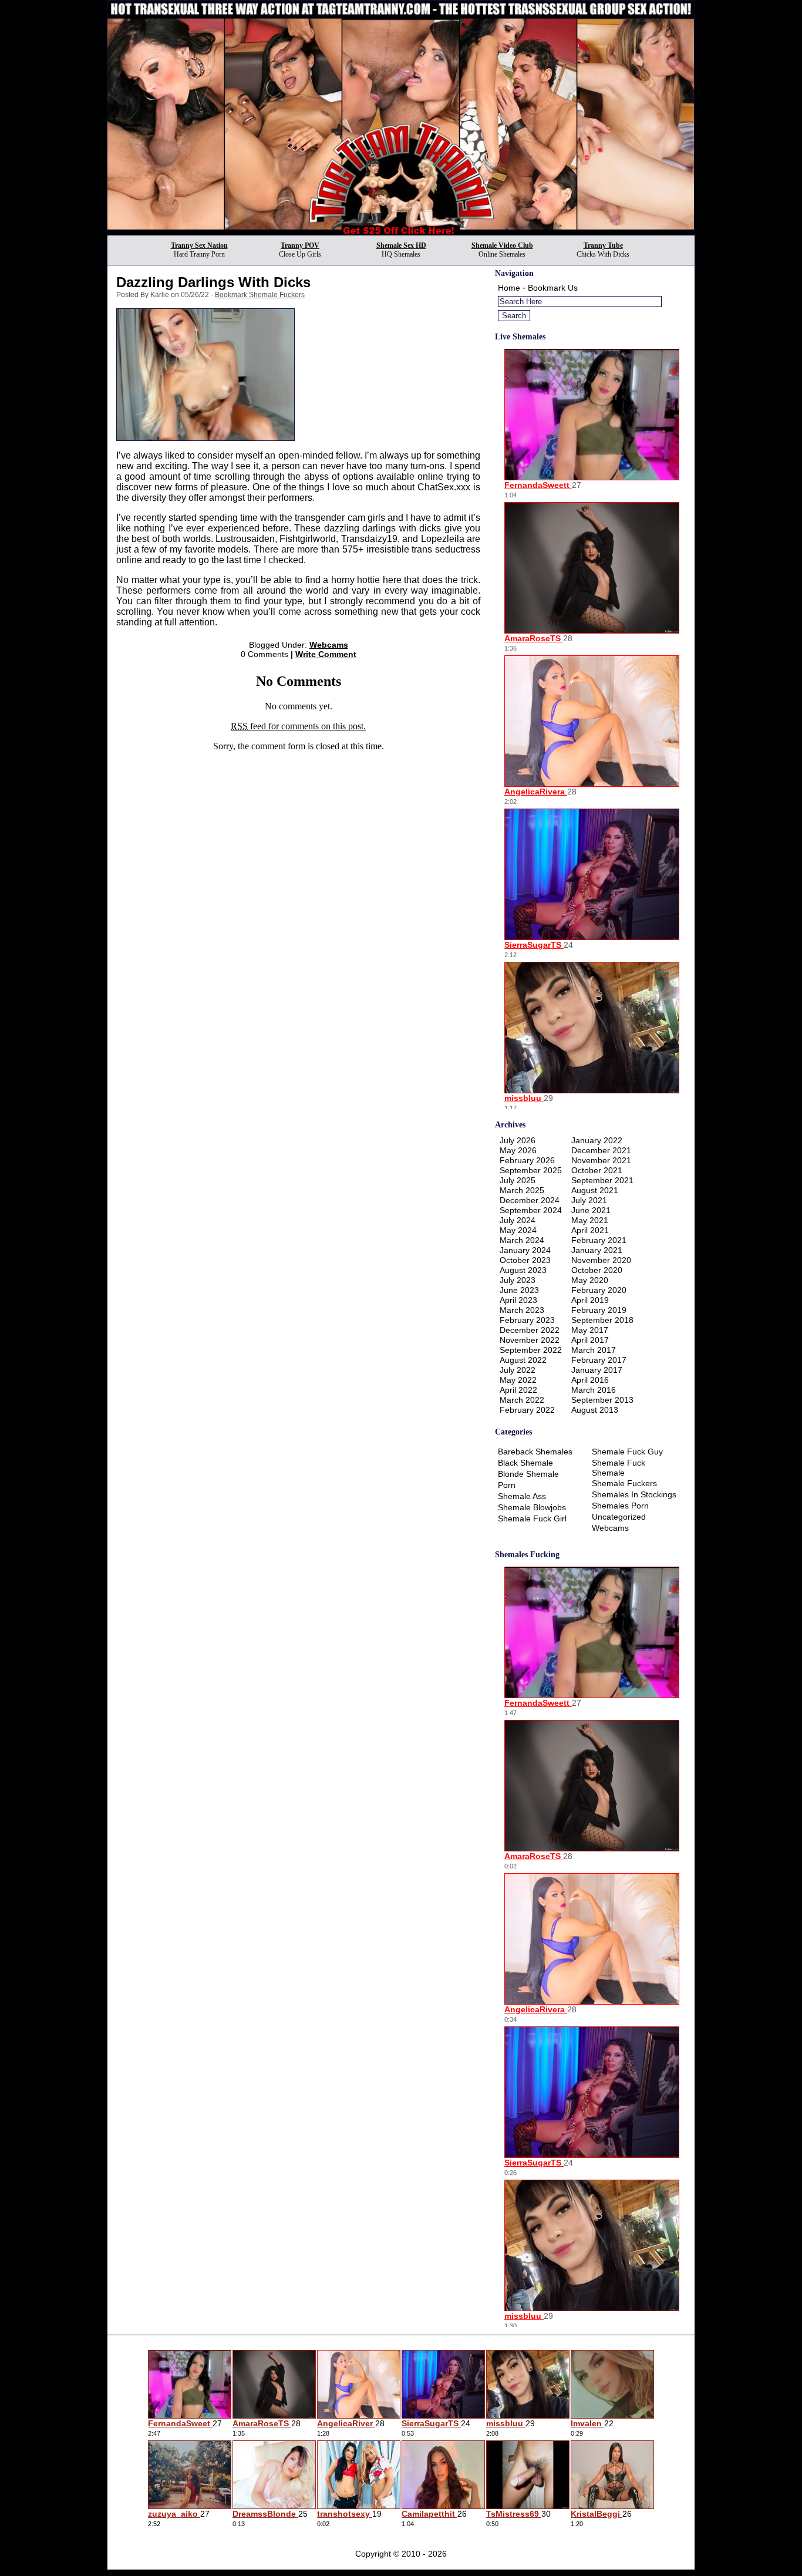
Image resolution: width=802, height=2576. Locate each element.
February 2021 (599, 1240)
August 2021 (595, 1190)
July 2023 (518, 1280)
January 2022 (597, 1140)
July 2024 (518, 1220)
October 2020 (597, 1270)
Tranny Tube (603, 245)
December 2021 (601, 1150)
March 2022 (522, 1400)
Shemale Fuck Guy (627, 1452)
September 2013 (602, 1400)
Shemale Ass (522, 1496)
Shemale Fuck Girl (532, 1518)
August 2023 (523, 1270)
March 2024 (522, 1240)
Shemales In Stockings (634, 1494)
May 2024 (518, 1230)
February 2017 (599, 1360)
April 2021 (590, 1230)
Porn (507, 1485)
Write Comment (326, 654)
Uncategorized (619, 1517)
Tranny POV (300, 245)
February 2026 (527, 1160)
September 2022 (531, 1350)
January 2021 (597, 1250)
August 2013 (595, 1410)
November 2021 (601, 1160)
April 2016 (590, 1380)
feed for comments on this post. (298, 726)
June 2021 (591, 1210)
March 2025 (522, 1190)
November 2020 (601, 1260)
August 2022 (523, 1360)
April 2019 (590, 1300)
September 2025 (531, 1170)
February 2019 (599, 1310)
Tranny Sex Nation (199, 245)
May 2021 (590, 1220)
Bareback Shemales (535, 1452)
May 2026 (518, 1150)
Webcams (329, 645)
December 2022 (530, 1330)
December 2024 (530, 1200)
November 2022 (530, 1340)
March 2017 (594, 1350)
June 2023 (519, 1290)
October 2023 (525, 1260)
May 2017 (590, 1330)
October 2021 (597, 1170)
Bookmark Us (553, 288)
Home (509, 288)
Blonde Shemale (528, 1474)
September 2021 (602, 1180)
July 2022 (518, 1370)
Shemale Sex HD (401, 245)
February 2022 (527, 1410)
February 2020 (599, 1290)
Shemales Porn (620, 1506)
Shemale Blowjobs (532, 1507)
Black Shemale (525, 1463)
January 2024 (525, 1250)
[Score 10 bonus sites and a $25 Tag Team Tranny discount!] (401, 232)
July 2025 (518, 1180)
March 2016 (594, 1390)
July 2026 (518, 1140)
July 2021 (589, 1200)
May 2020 (590, 1280)
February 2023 (527, 1320)
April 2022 (518, 1390)
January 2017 (597, 1370)
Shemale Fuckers (624, 1483)
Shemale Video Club (502, 245)
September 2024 (531, 1210)
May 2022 (518, 1380)
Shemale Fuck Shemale (619, 1468)
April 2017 (590, 1340)
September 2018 (602, 1320)
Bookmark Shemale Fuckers (260, 295)
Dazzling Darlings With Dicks (213, 282)
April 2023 (518, 1300)
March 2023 (522, 1310)
